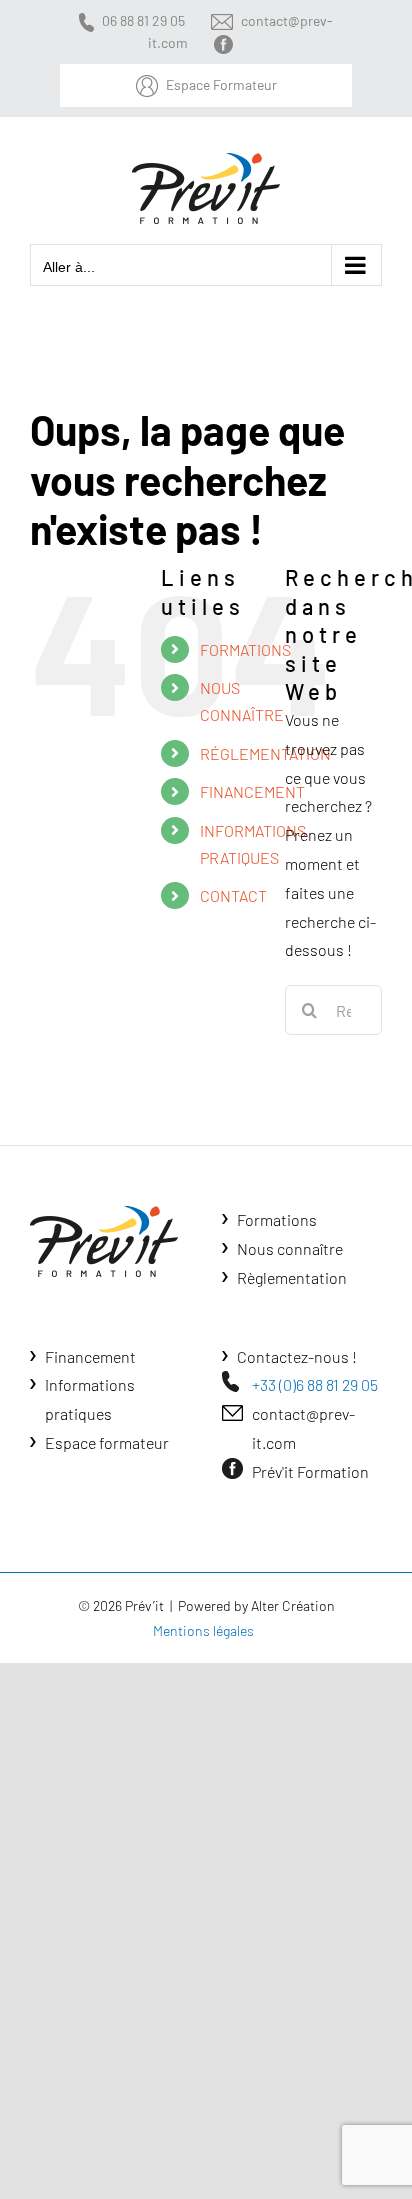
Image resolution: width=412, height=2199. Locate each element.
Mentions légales (203, 1630)
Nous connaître (290, 1248)
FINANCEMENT (252, 791)
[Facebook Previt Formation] (227, 42)
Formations (277, 1219)
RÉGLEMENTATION (265, 753)
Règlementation (292, 1277)
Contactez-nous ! (297, 1356)
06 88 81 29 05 (143, 20)
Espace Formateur (221, 84)
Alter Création (293, 1605)
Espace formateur (107, 1442)
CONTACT (233, 895)
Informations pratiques (90, 1399)
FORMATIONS (245, 649)
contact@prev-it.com (303, 1428)
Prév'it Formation (310, 1471)
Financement (90, 1356)
